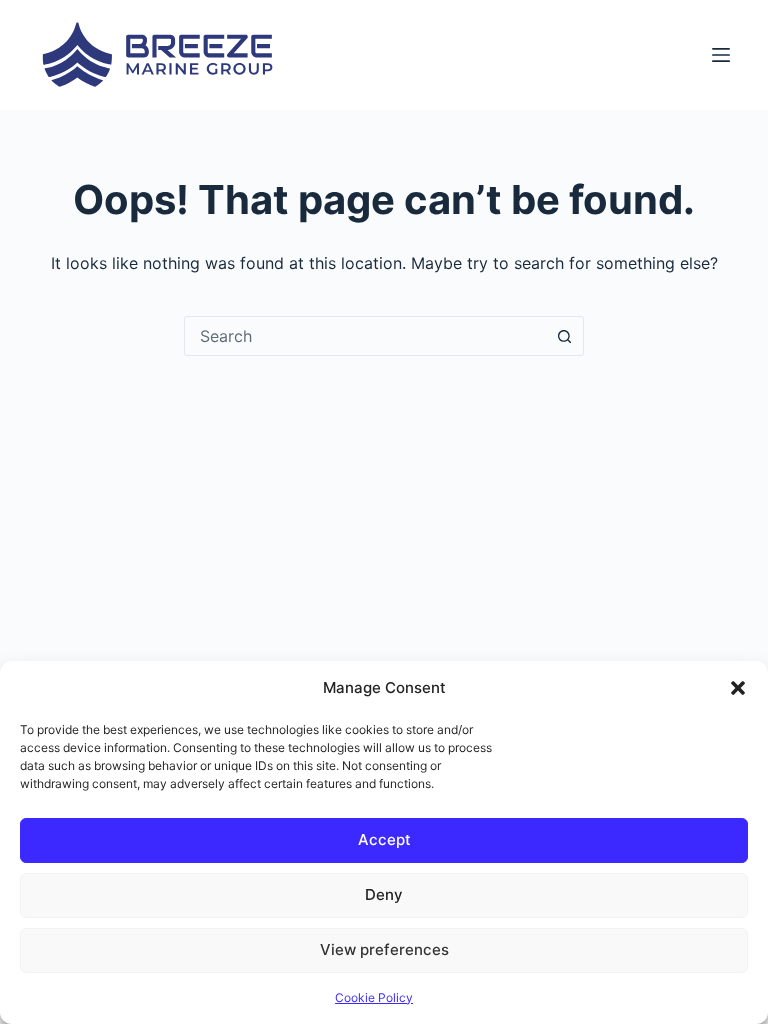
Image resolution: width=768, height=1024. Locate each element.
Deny (384, 894)
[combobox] (365, 336)
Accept (384, 839)
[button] (738, 688)
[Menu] (721, 55)
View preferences (384, 949)
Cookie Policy (374, 997)
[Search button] (564, 336)
